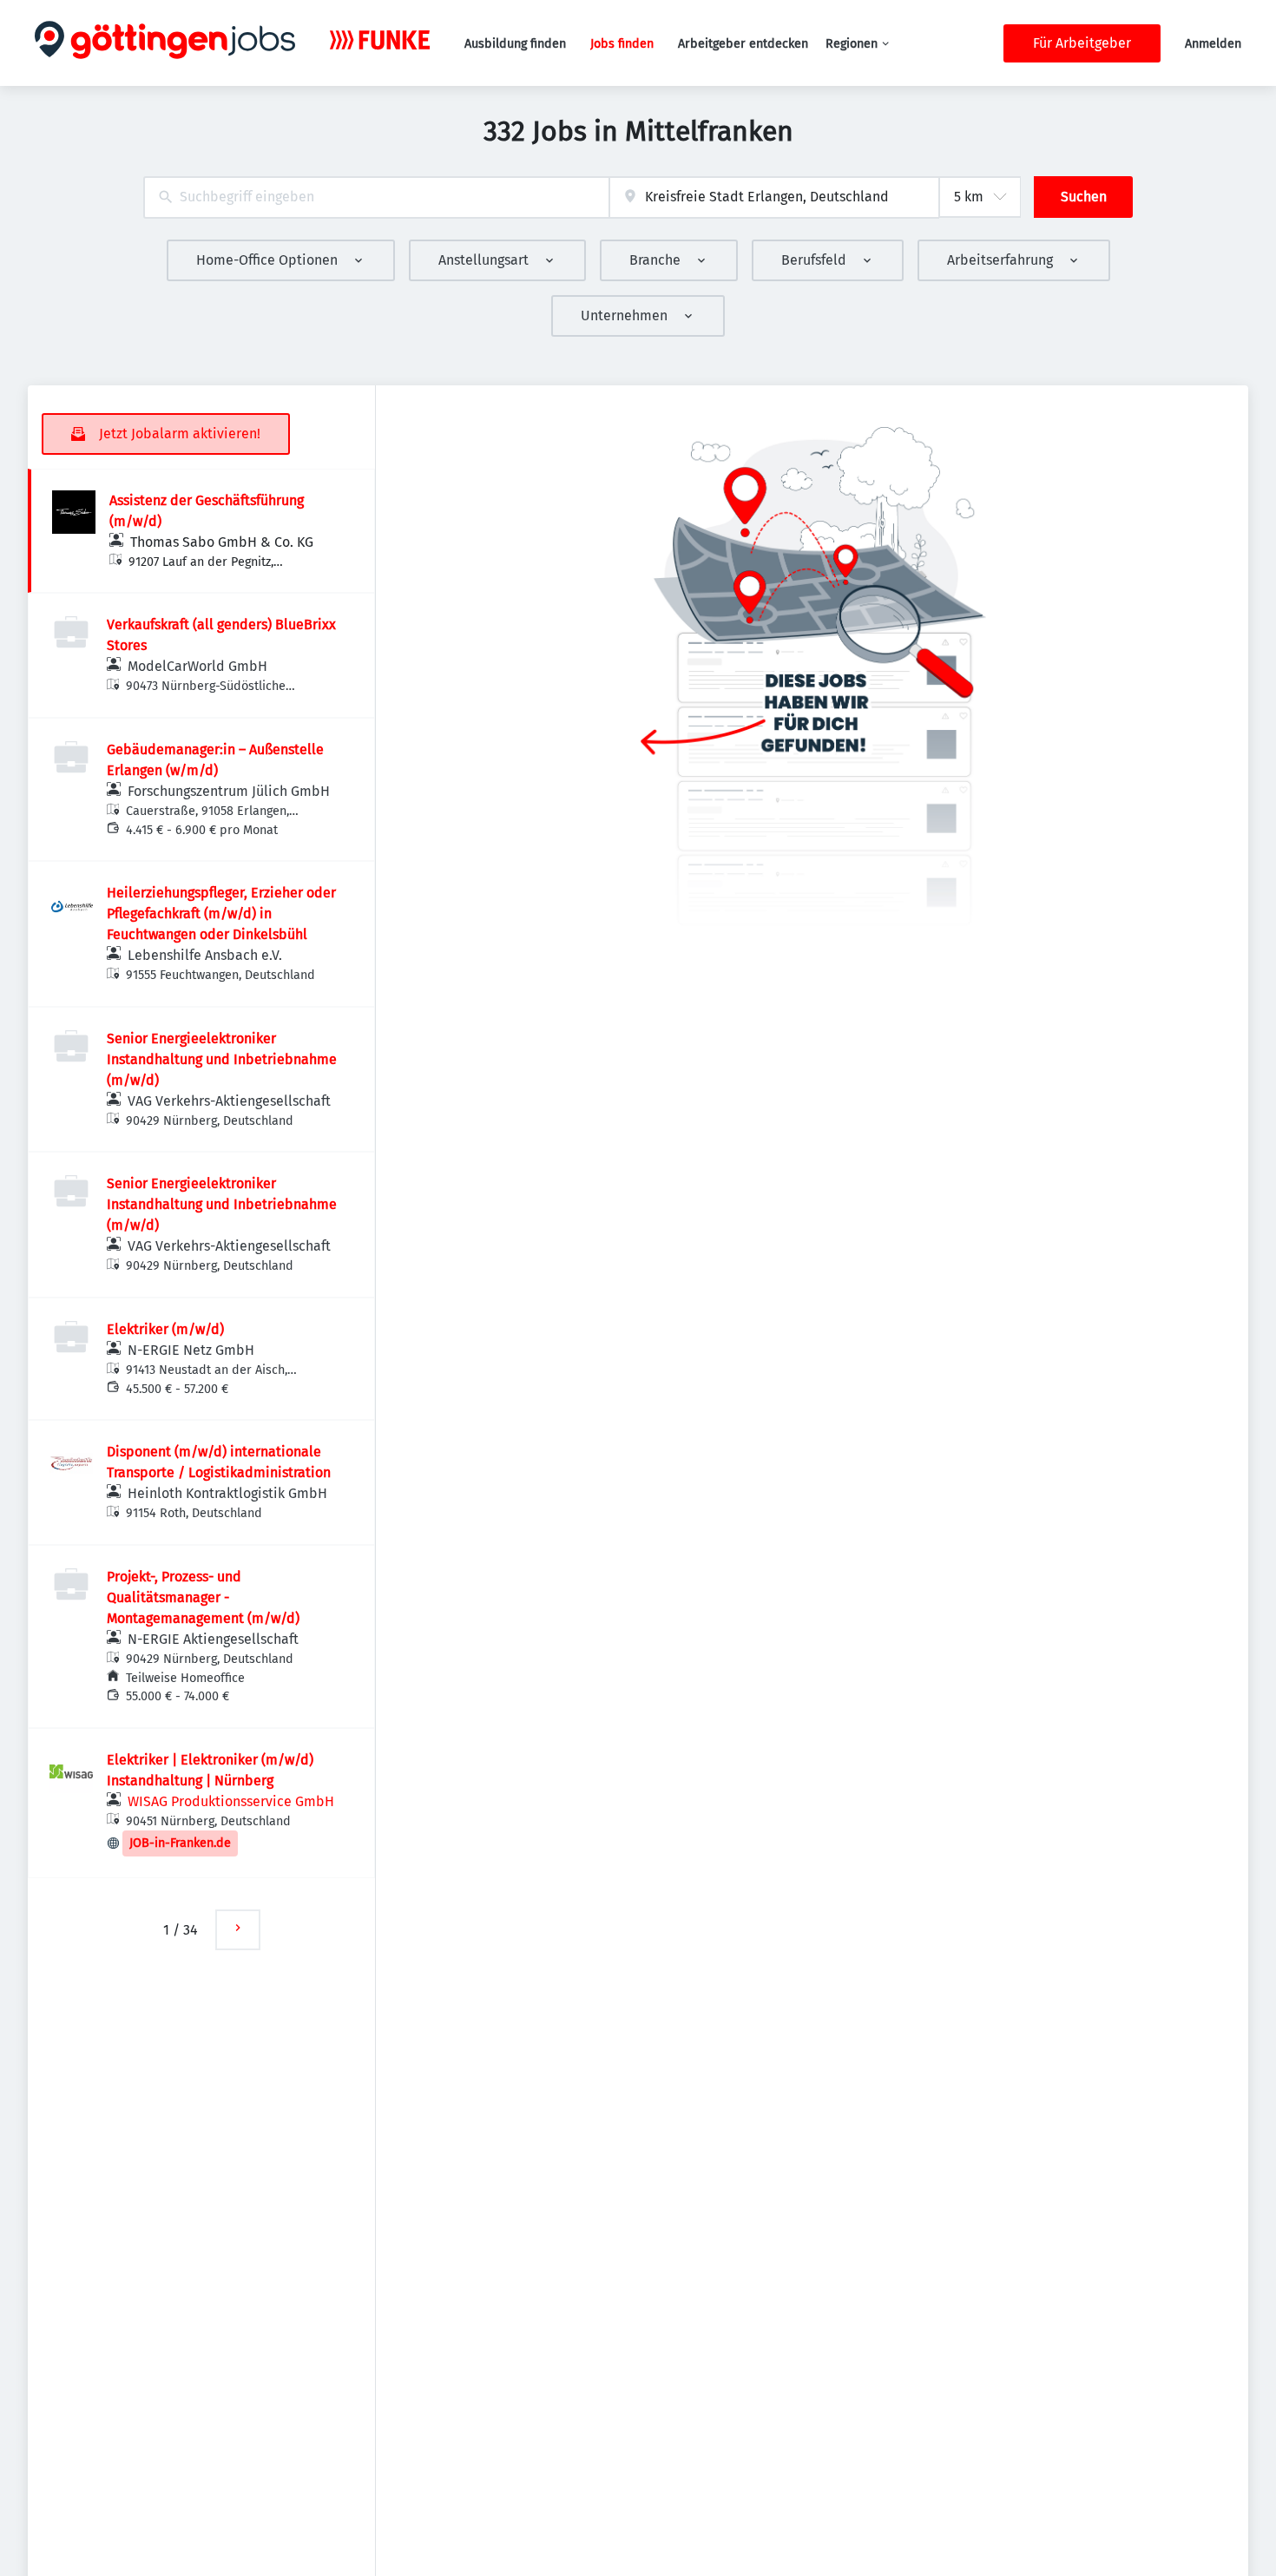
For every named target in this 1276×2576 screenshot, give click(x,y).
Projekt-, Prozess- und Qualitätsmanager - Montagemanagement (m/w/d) (203, 1597)
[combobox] (376, 197)
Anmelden (1213, 44)
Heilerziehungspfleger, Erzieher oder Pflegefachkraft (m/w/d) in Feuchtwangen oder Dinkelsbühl (221, 913)
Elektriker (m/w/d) (165, 1329)
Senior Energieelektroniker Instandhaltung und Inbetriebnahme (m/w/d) (222, 1059)
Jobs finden (622, 44)
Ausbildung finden (515, 44)
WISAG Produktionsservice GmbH (231, 1801)
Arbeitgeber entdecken (743, 44)
